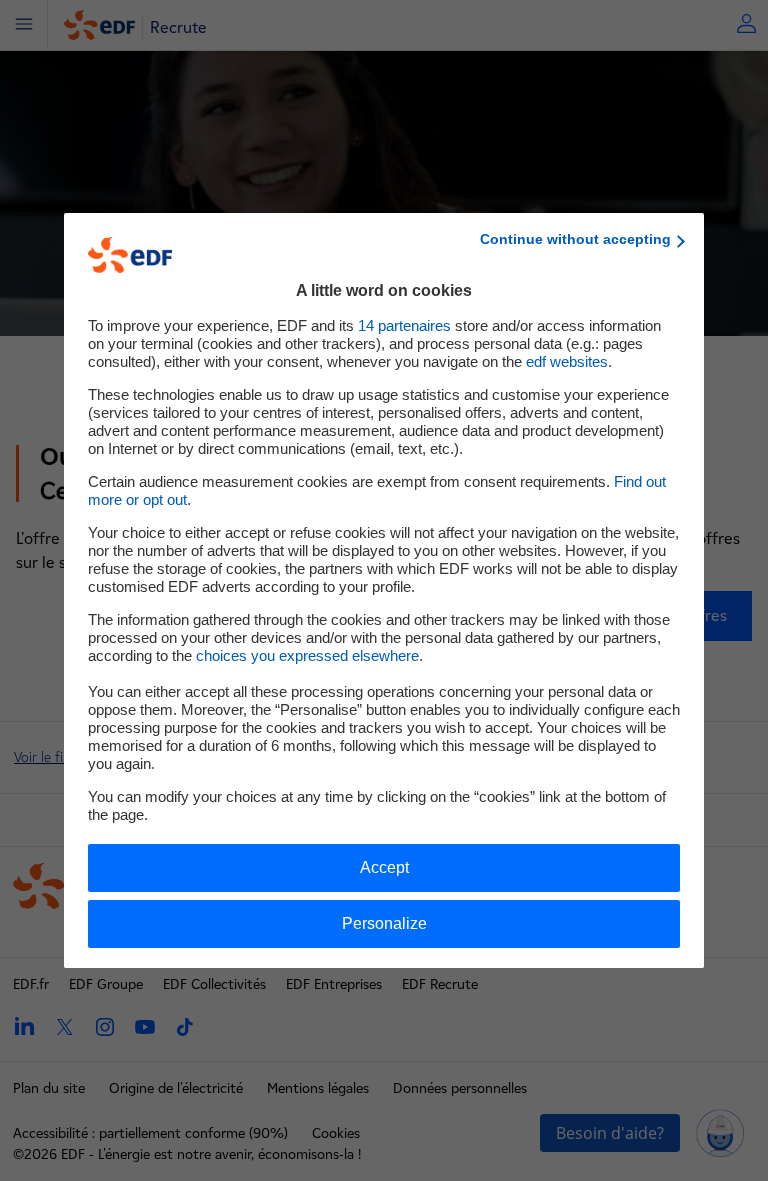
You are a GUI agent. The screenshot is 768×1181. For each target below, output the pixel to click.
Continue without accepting (575, 239)
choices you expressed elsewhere (307, 655)
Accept (384, 867)
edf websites (567, 361)
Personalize (384, 923)
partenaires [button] (404, 325)
